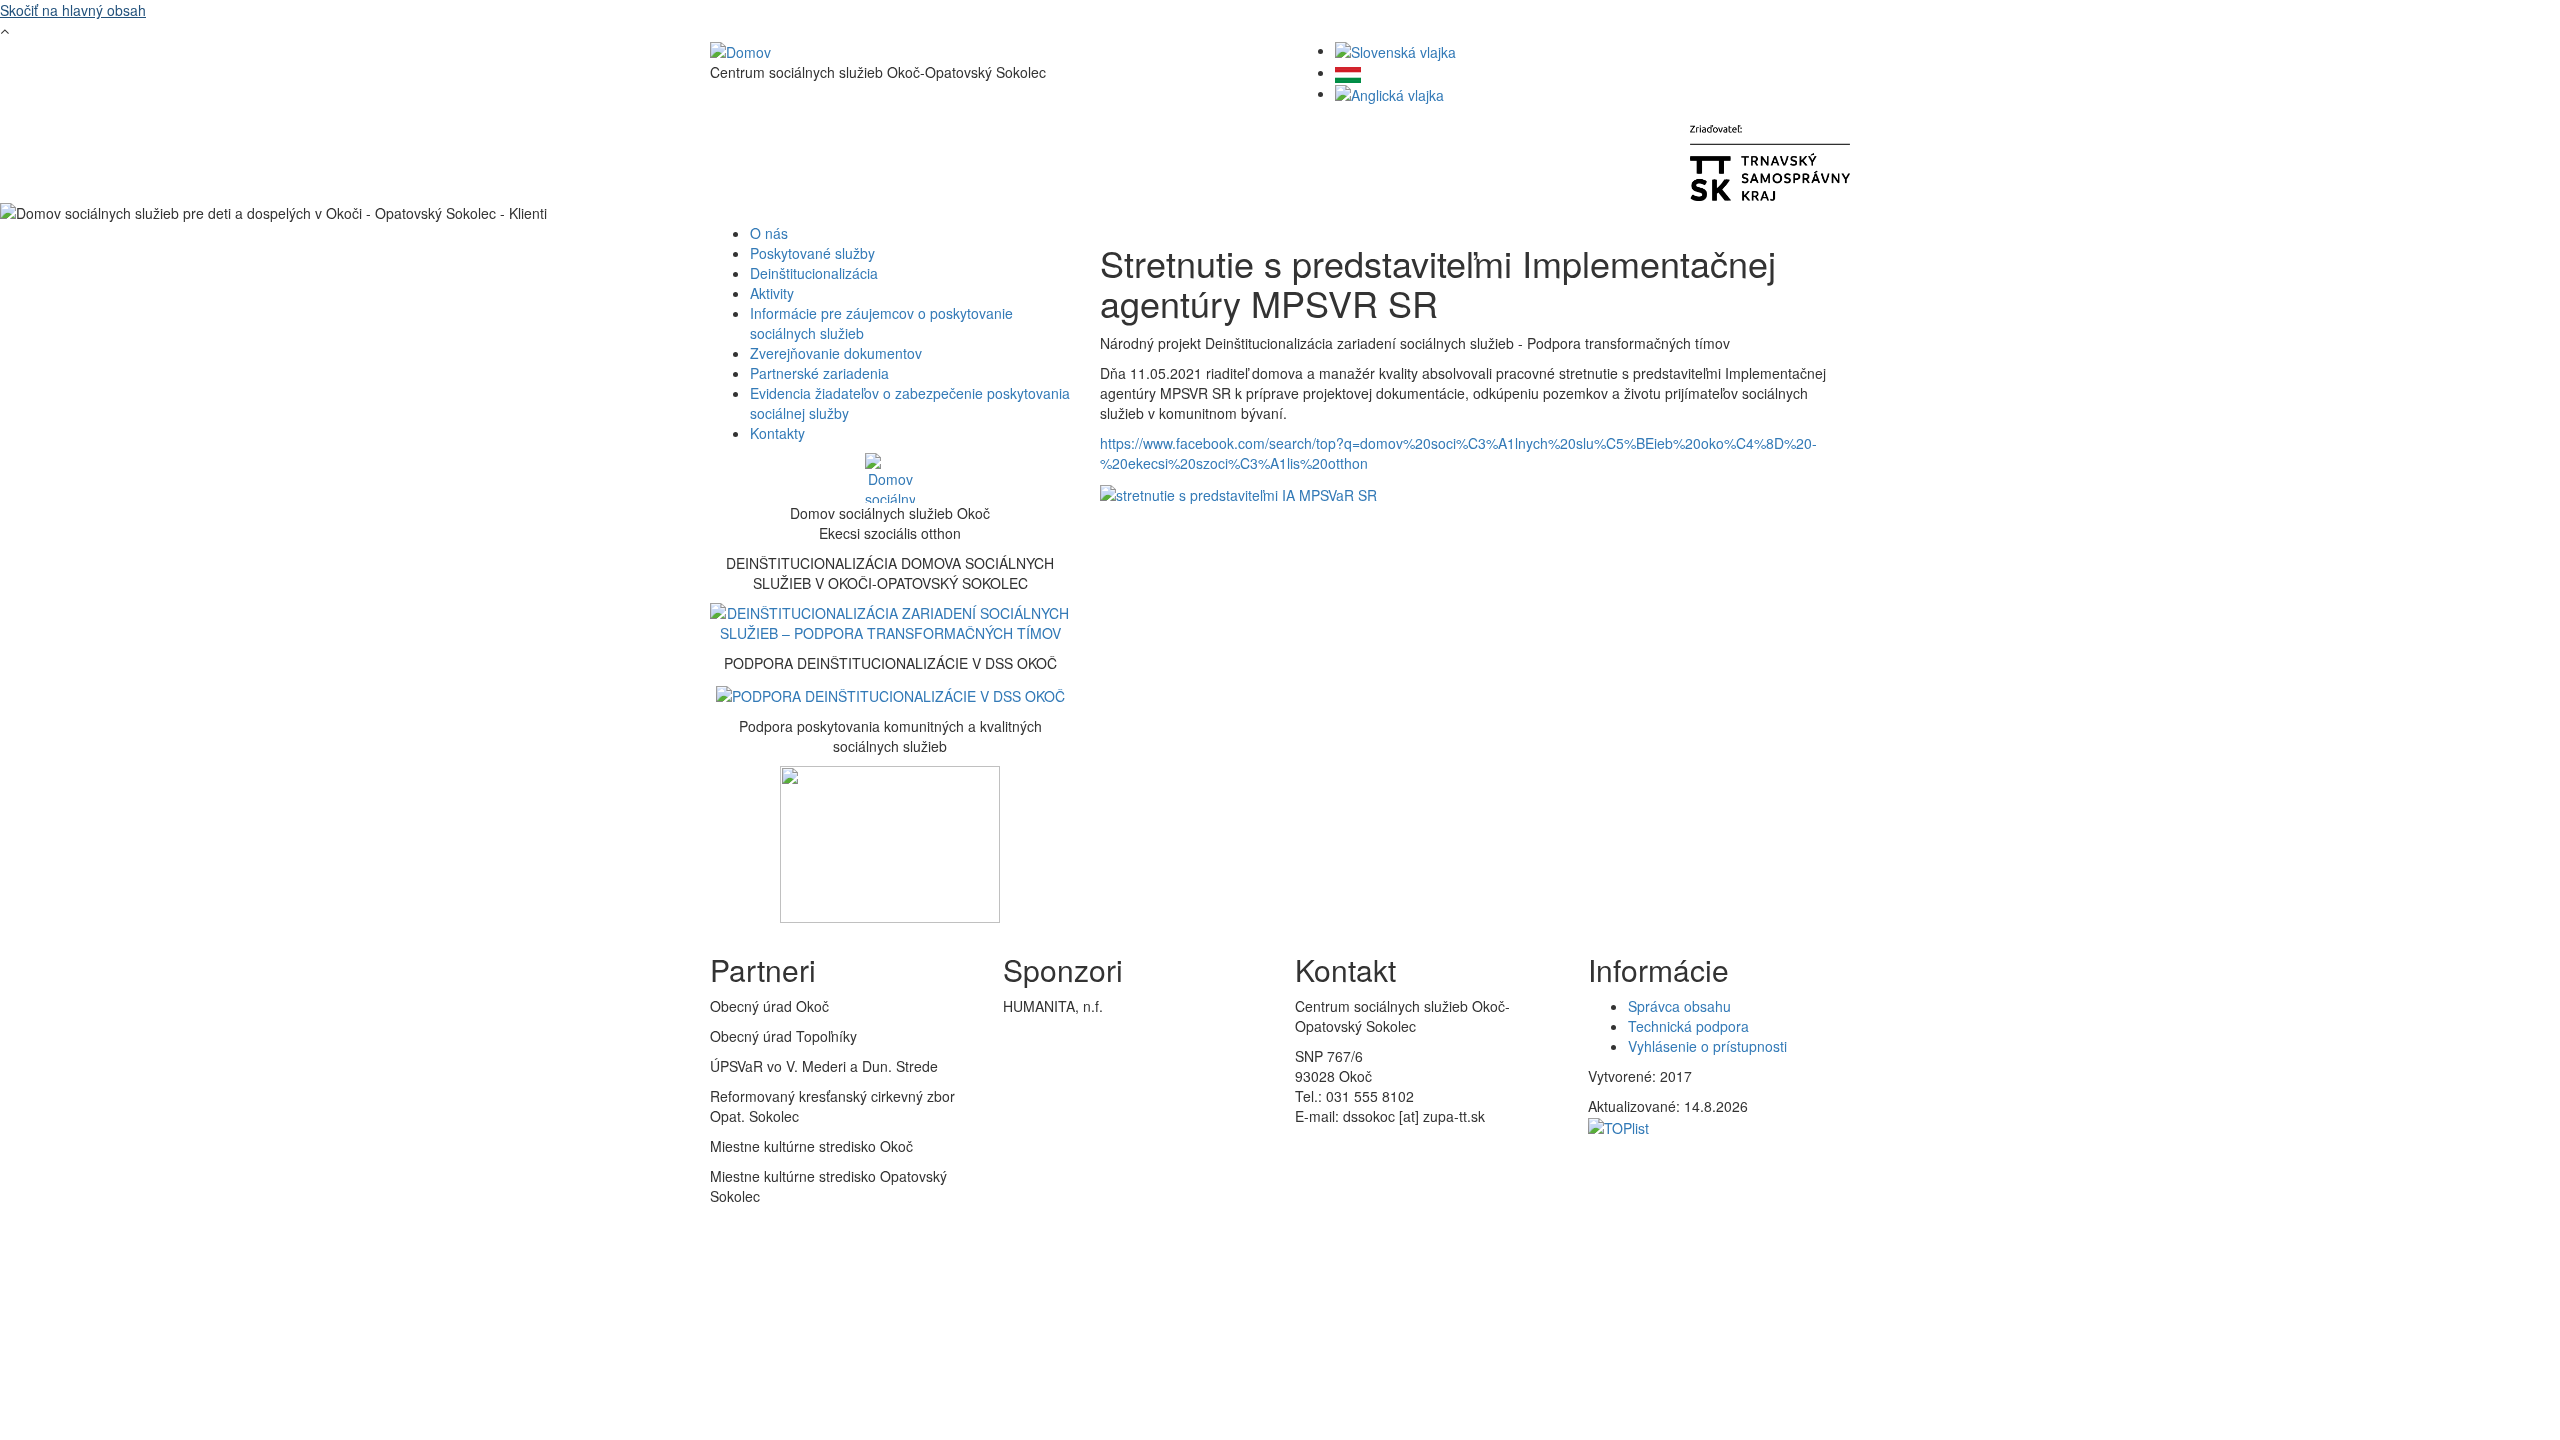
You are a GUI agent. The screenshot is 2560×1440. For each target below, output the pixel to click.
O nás (769, 233)
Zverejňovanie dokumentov (836, 353)
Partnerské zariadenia (819, 373)
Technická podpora (1688, 1026)
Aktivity (772, 293)
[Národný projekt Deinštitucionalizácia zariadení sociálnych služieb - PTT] (890, 621)
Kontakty (777, 433)
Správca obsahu (1679, 1006)
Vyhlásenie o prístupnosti (1707, 1046)
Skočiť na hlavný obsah (73, 10)
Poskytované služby (812, 253)
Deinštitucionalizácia (814, 273)
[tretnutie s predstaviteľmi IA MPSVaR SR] (1238, 493)
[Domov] (740, 50)
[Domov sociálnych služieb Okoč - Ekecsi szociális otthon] (890, 478)
